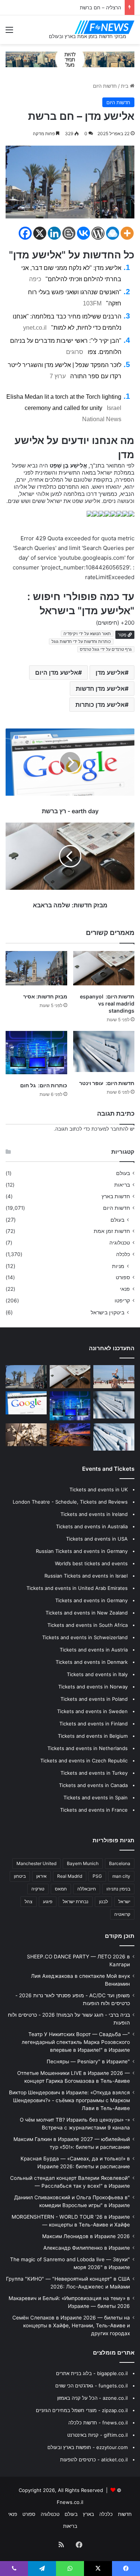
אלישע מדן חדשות (100, 689)
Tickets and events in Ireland (94, 1514)
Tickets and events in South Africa (88, 1625)
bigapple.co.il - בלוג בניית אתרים (92, 2373)
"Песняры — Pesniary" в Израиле (88, 2061)
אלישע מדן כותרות (100, 705)
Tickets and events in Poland (94, 1699)
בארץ (88, 2514)
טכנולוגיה (120, 1243)
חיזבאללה (87, 1889)
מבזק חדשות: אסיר (45, 996)
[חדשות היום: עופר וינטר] (104, 1051)
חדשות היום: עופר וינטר (107, 1083)
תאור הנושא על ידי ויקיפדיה (87, 634)
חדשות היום (105, 86)
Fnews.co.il (70, 2502)
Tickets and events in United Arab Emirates (77, 1588)
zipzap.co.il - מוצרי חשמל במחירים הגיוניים (82, 2410)
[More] (127, 233)
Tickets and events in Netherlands (88, 1748)
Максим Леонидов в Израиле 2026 (86, 2236)
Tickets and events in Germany (91, 1600)
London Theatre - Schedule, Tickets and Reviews (70, 1502)
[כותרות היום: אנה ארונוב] (114, 1437)
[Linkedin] (54, 233)
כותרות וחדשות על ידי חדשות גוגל (81, 641)
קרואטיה (122, 1914)
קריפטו (122, 1301)
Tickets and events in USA (97, 1539)
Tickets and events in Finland (94, 1724)
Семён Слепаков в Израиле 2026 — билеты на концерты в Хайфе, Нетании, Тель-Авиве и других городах (71, 2325)
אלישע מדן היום (57, 672)
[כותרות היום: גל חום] (36, 1053)
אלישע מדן (110, 672)
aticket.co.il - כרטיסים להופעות (94, 2460)
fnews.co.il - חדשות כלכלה (98, 2423)
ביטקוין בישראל (108, 1312)
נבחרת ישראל (76, 1901)
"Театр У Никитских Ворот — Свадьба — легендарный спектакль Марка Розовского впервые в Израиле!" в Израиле (76, 2042)
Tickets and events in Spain (96, 1797)
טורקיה (38, 1889)
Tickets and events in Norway (93, 1687)
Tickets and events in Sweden (92, 1711)
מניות (118, 1266)
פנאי (125, 1289)
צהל (29, 1901)
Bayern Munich (83, 1863)
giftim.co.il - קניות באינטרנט (97, 2435)
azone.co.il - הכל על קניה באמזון (92, 2398)
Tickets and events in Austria (94, 1650)
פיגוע (48, 1901)
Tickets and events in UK (99, 1489)
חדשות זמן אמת (112, 1231)
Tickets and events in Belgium (93, 1736)
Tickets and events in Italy (97, 1674)
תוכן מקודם (120, 1936)
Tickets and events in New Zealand (87, 1613)
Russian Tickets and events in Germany (82, 1551)
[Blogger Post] (69, 233)
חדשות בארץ (116, 1196)
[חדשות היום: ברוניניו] (70, 1435)
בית (125, 86)
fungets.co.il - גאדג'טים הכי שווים (91, 2386)
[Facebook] (25, 233)
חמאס (61, 1889)
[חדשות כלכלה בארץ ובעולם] (70, 59)
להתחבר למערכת (110, 1129)
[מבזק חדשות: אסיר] (36, 968)
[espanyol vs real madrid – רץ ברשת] (26, 1435)
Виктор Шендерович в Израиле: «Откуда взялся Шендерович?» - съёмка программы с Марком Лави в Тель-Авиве (69, 2100)
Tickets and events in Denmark (92, 1662)
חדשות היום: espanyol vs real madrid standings (107, 1003)
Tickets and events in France (94, 1810)
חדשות (125, 2514)
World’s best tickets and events (91, 1563)
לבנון (103, 1901)
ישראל (124, 1901)
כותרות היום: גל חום (44, 1085)
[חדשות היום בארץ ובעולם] (105, 27)
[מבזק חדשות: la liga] (26, 1403)
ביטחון (20, 1876)
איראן (41, 1876)
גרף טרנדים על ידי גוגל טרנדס (106, 649)
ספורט (123, 1277)
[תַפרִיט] (9, 32)
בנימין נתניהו (118, 1889)
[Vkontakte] (83, 233)
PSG (97, 1876)
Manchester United (36, 1863)
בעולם (123, 1173)
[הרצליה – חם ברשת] (114, 1377)
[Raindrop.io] (113, 233)
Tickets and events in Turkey (94, 1773)
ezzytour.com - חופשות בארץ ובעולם (88, 2447)
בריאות (122, 1185)
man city (121, 1876)
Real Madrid (70, 1876)
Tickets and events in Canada (93, 1785)
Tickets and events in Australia (92, 1526)
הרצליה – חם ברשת (100, 7)
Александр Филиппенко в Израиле (87, 2248)
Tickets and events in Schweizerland (85, 1637)
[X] (40, 233)
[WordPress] (98, 233)
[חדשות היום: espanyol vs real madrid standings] (104, 968)
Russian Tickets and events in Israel (86, 1576)
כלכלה (123, 1254)
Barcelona (120, 1863)
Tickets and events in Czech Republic (84, 1761)
